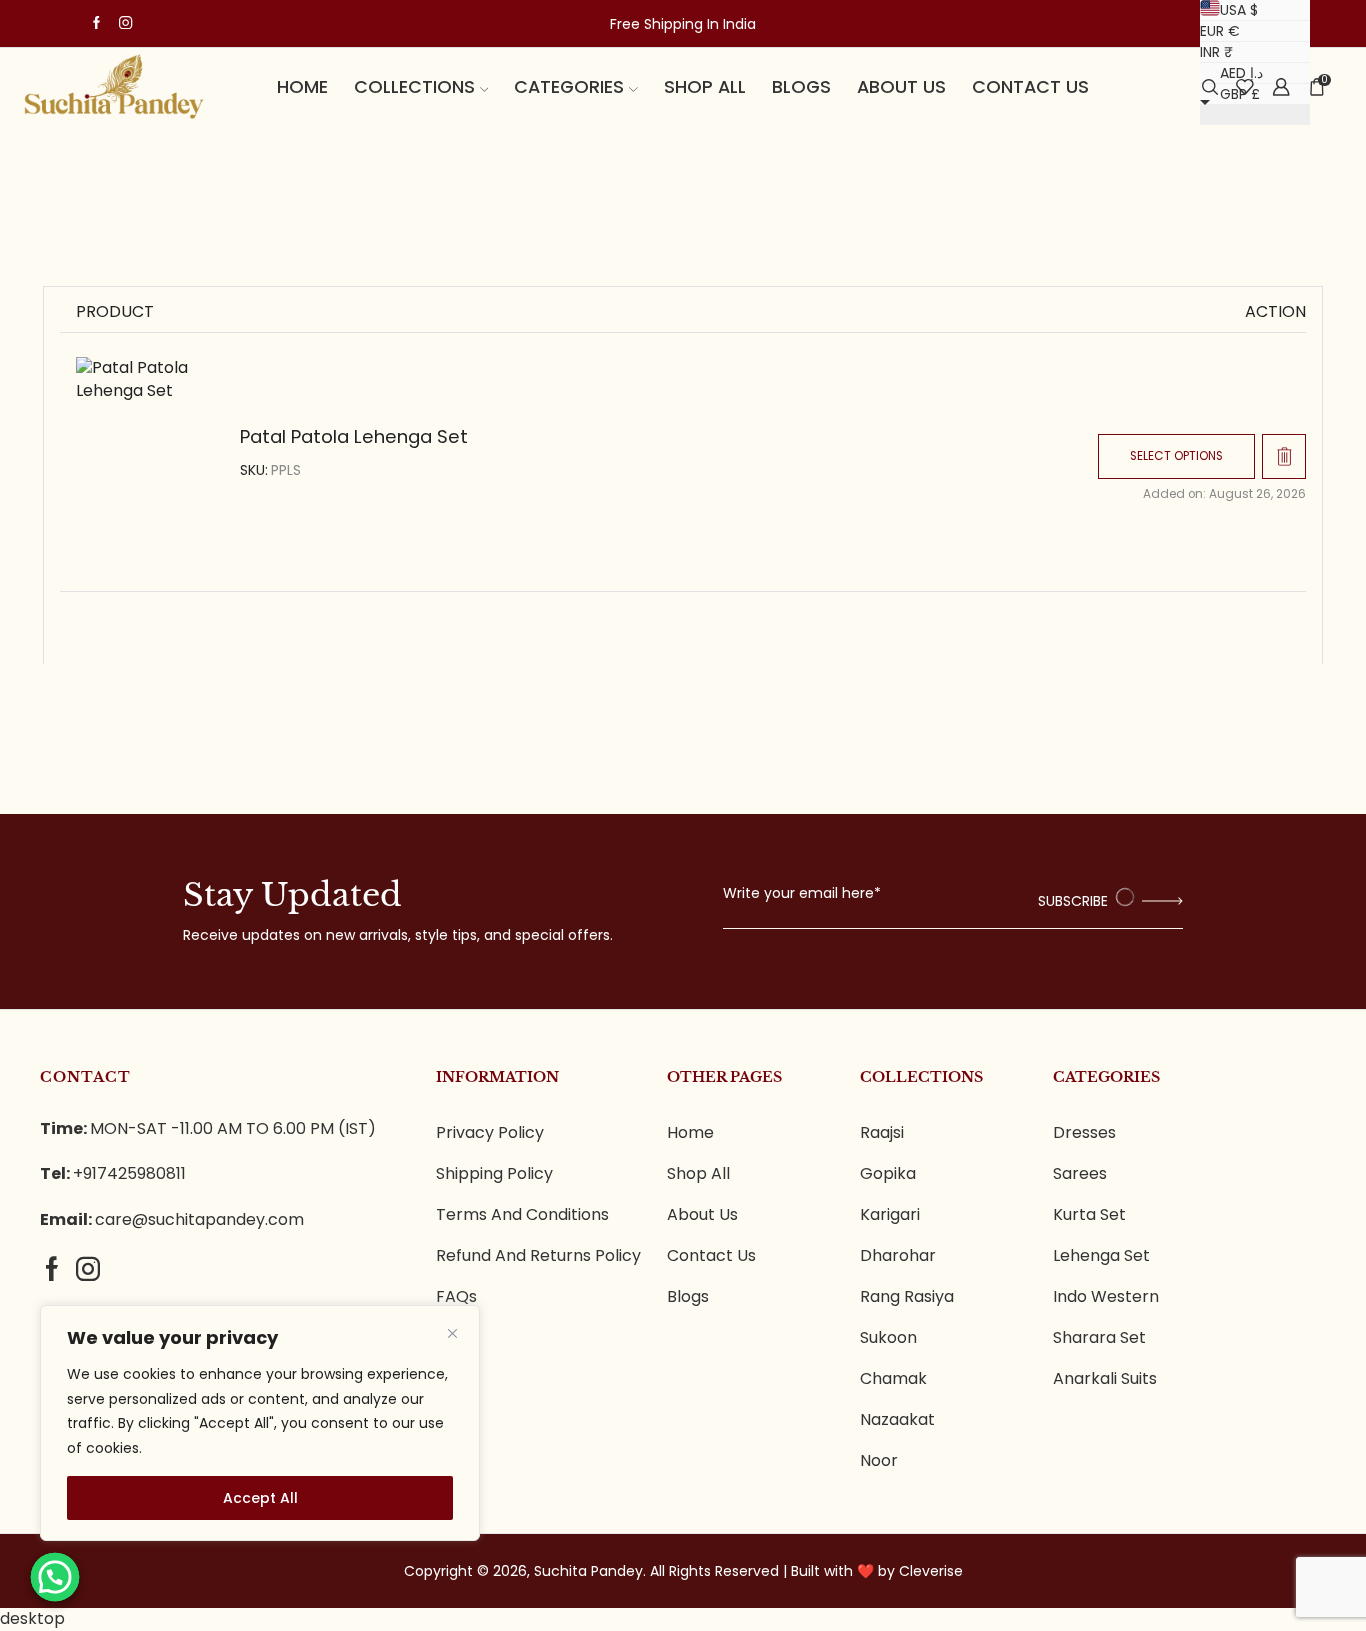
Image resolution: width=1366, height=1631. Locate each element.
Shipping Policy (494, 1174)
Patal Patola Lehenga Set (354, 436)
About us (901, 86)
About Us (702, 1215)
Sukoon (888, 1338)
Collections (414, 86)
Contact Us (1030, 86)
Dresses (1084, 1133)
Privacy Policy (490, 1133)
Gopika (888, 1174)
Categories (569, 86)
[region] (260, 1423)
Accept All (260, 1498)
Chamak (893, 1379)
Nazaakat (897, 1420)
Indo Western (1106, 1297)
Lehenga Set (1101, 1256)
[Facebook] (96, 24)
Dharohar (898, 1256)
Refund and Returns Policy (538, 1256)
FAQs (456, 1297)
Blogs (801, 86)
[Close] (452, 1333)
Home (302, 86)
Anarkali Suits (1105, 1379)
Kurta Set (1089, 1215)
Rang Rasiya (907, 1297)
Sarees (1080, 1174)
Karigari (890, 1215)
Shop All (705, 86)
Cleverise (931, 1571)
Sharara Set (1099, 1338)
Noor (879, 1461)
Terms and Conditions (522, 1215)
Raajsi (882, 1133)
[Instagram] (125, 24)
